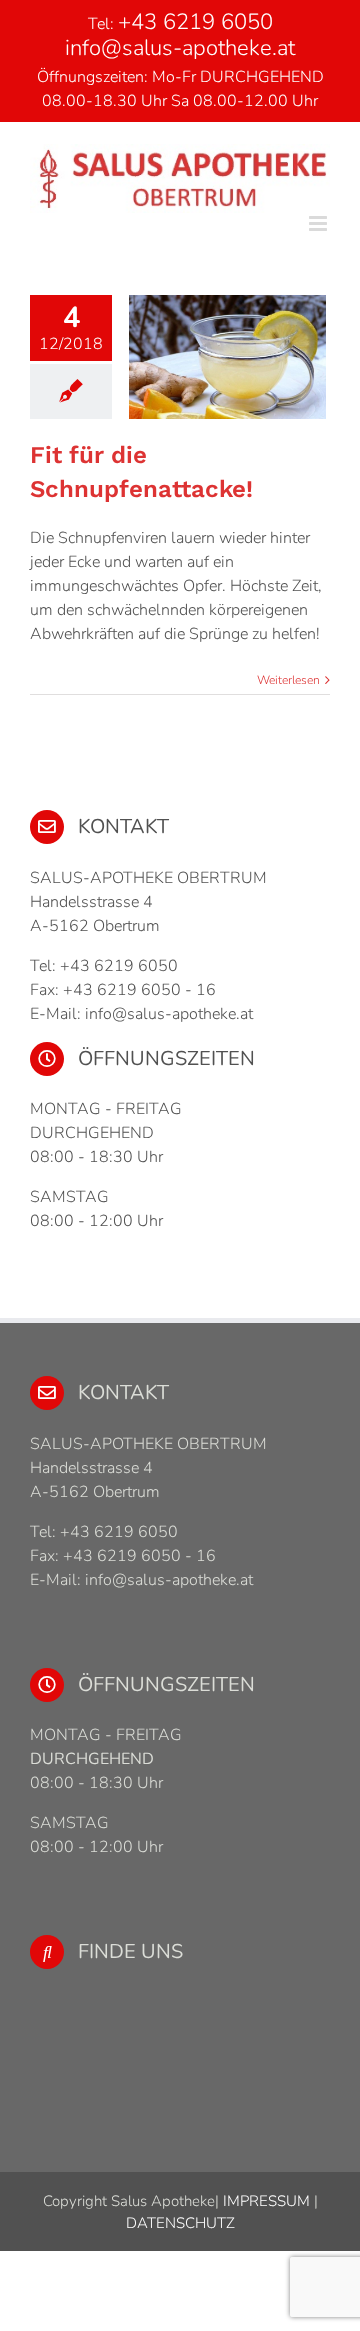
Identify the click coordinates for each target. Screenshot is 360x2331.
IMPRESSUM (264, 2201)
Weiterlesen (288, 680)
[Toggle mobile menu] (319, 223)
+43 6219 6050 (195, 22)
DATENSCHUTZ (180, 2223)
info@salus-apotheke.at (180, 48)
